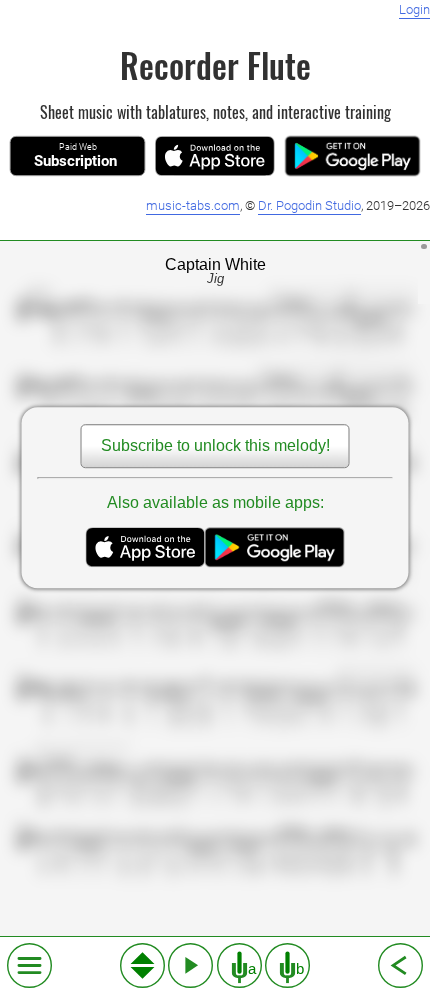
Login (414, 9)
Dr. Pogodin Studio (309, 205)
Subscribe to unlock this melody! (215, 445)
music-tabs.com (193, 205)
